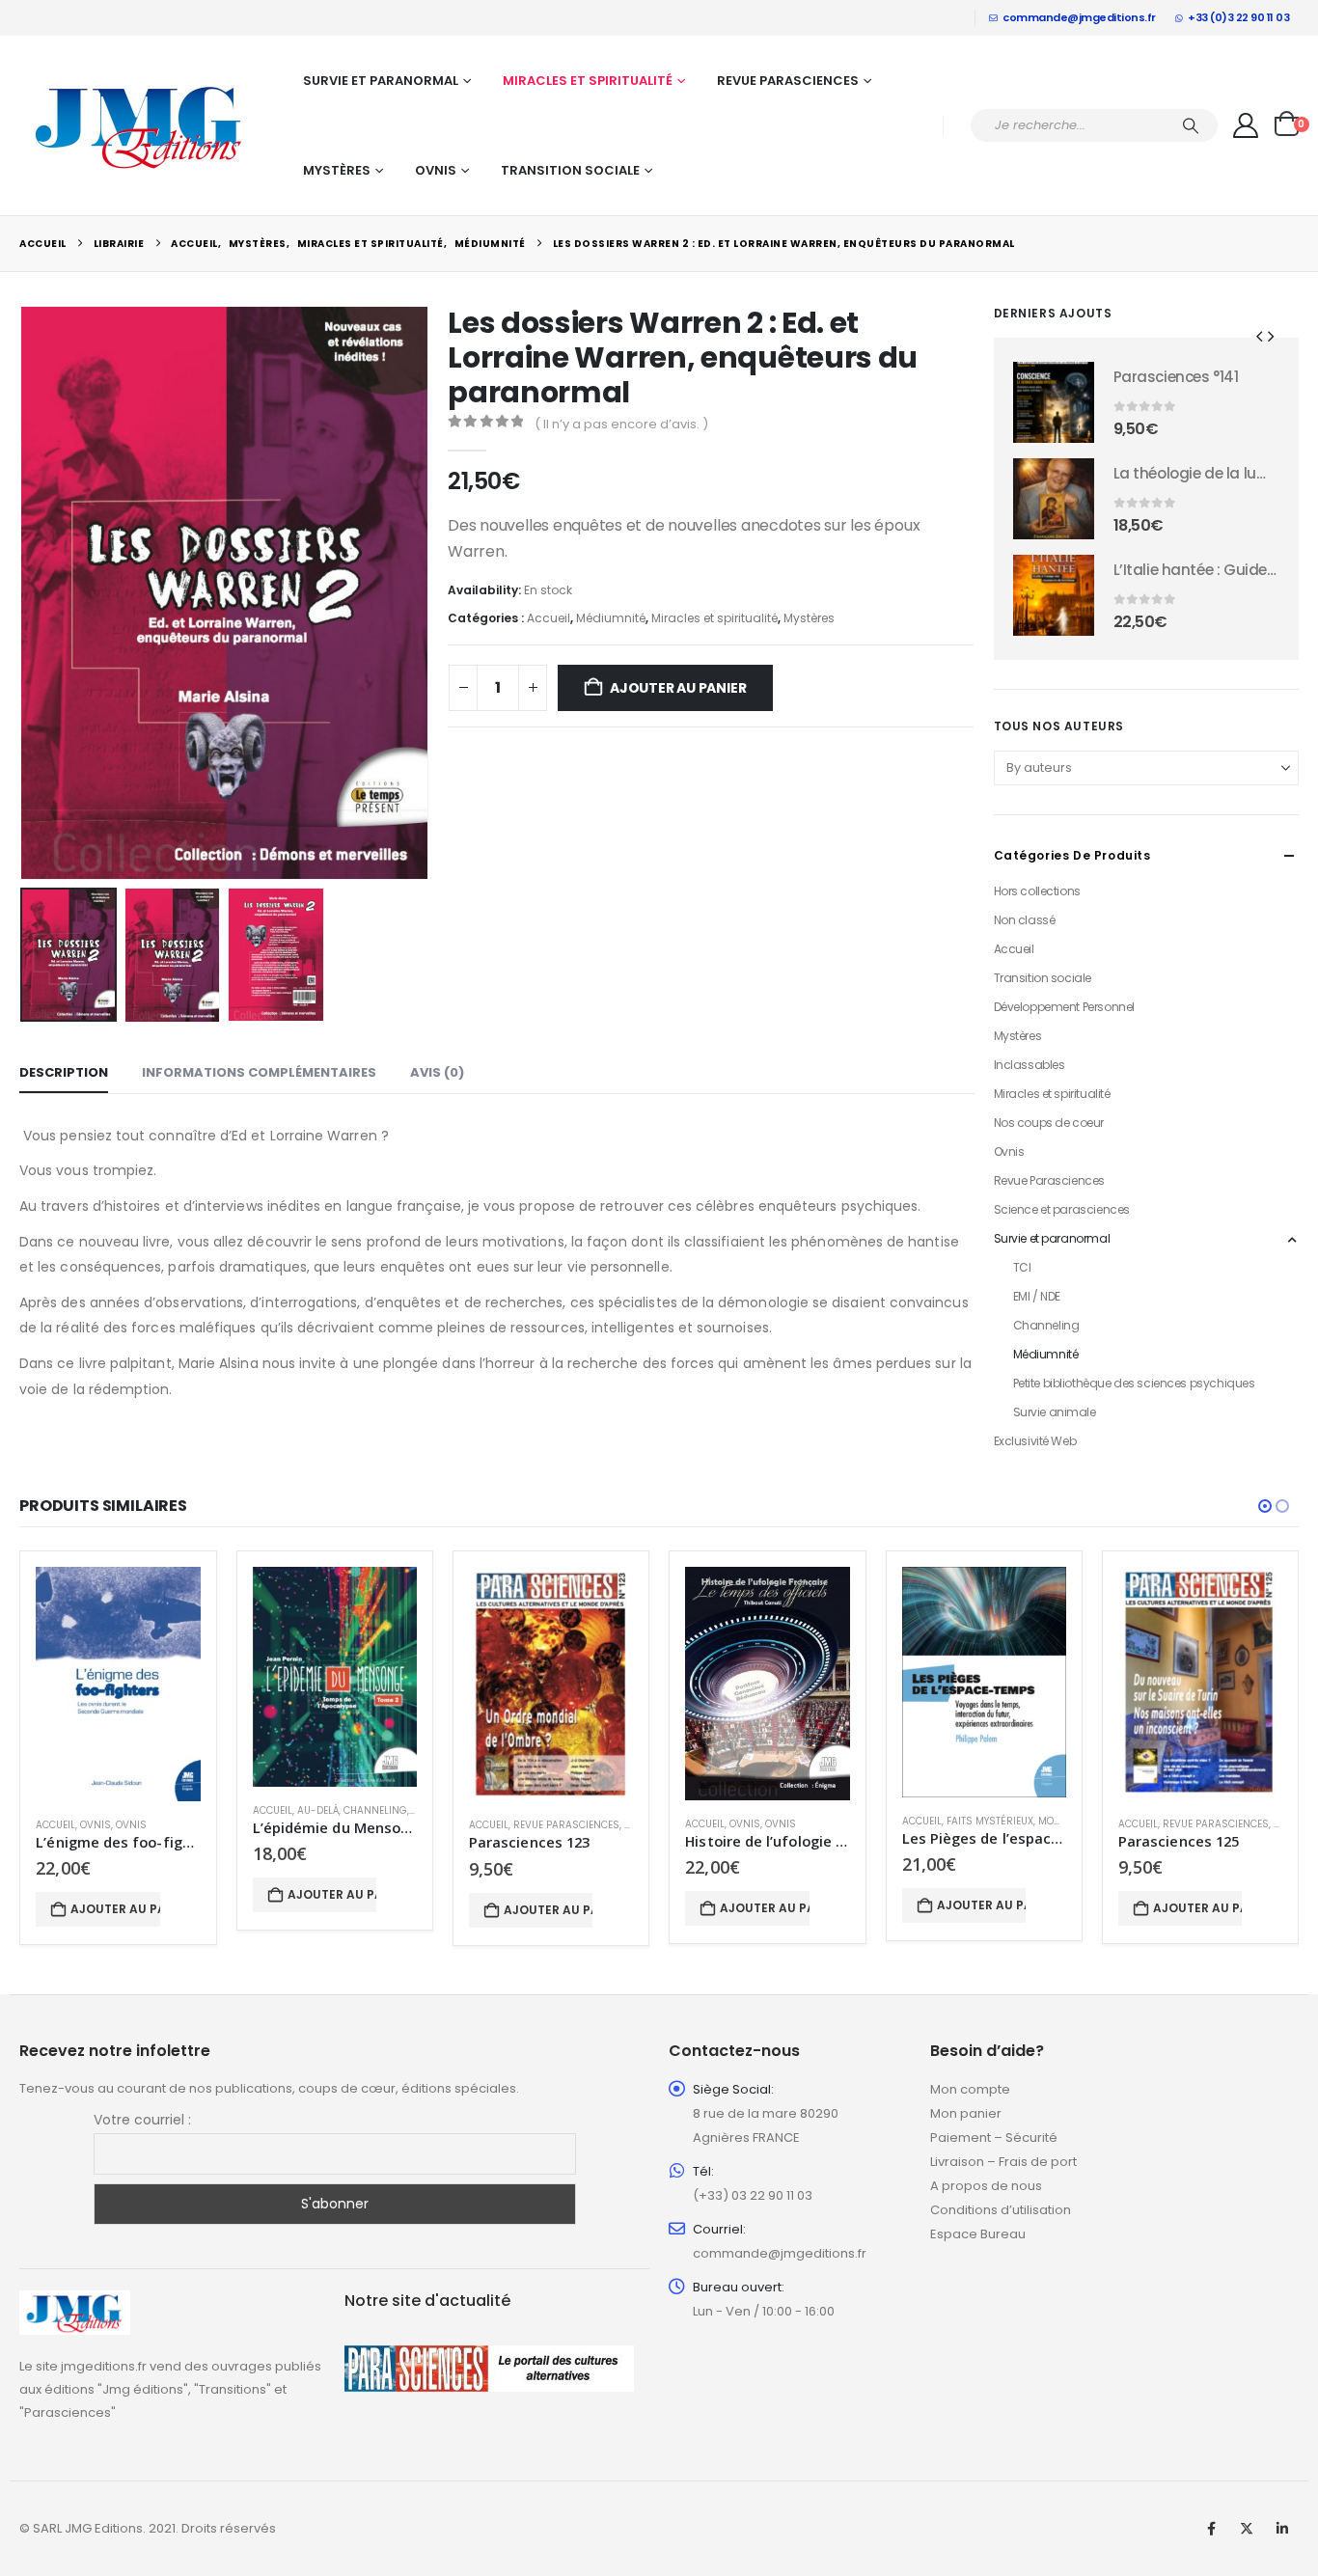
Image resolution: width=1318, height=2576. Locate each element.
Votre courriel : (142, 2120)
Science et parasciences (1062, 1209)
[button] (24, 593)
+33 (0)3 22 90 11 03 (1238, 17)
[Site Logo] (140, 125)
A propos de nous (986, 2186)
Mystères (337, 170)
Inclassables (1030, 1065)
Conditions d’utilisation (1001, 2210)
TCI (1022, 1267)
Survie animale (1055, 1412)
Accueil (549, 618)
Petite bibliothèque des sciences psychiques (1134, 1383)
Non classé (1025, 920)
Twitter (1247, 2529)
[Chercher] (1191, 125)
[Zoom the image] (75, 2302)
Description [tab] (64, 1072)
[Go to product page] (1054, 402)
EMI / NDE (1037, 1296)
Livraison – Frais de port (1003, 2162)
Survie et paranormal (381, 81)
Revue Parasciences (788, 81)
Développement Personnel (1064, 1007)
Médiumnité (611, 618)
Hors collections (1037, 891)
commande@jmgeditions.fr (1079, 17)
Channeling (1046, 1325)
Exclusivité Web (1035, 1441)
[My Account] (1246, 125)
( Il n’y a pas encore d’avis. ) (621, 424)
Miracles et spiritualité (588, 81)
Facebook (1211, 2529)
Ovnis (436, 170)
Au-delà (318, 1810)
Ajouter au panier (678, 688)
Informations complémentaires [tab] (259, 1072)
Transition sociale (570, 170)
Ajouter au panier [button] (115, 1909)
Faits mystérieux (990, 1821)
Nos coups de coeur (1049, 1123)
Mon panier (966, 2113)
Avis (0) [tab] (437, 1072)
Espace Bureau (978, 2234)
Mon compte (970, 2089)
